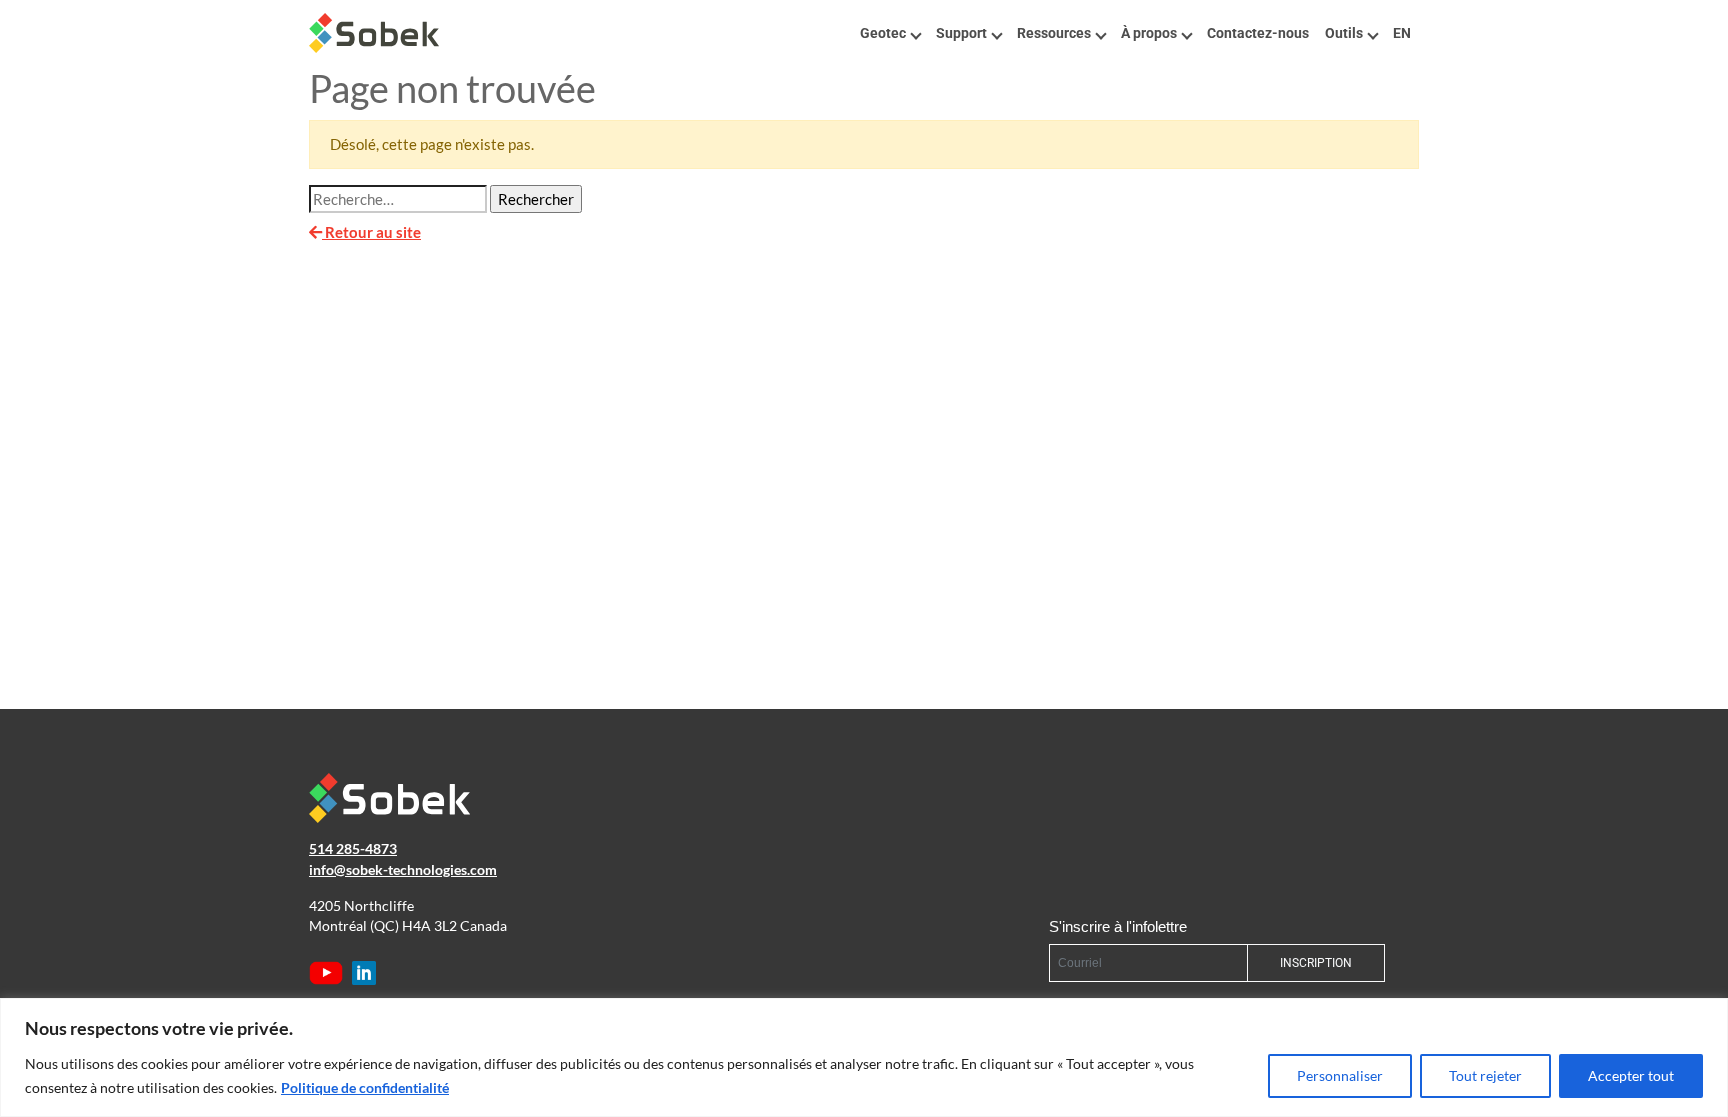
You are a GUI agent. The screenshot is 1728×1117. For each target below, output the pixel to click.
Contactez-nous (1258, 33)
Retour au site (371, 232)
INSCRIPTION (1316, 963)
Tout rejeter (1485, 1075)
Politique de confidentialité (365, 1087)
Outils (1344, 33)
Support (961, 33)
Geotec (883, 33)
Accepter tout (1631, 1075)
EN (1402, 33)
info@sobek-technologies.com (403, 870)
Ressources (1054, 33)
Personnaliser (1340, 1075)
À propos (1149, 33)
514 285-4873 (353, 849)
